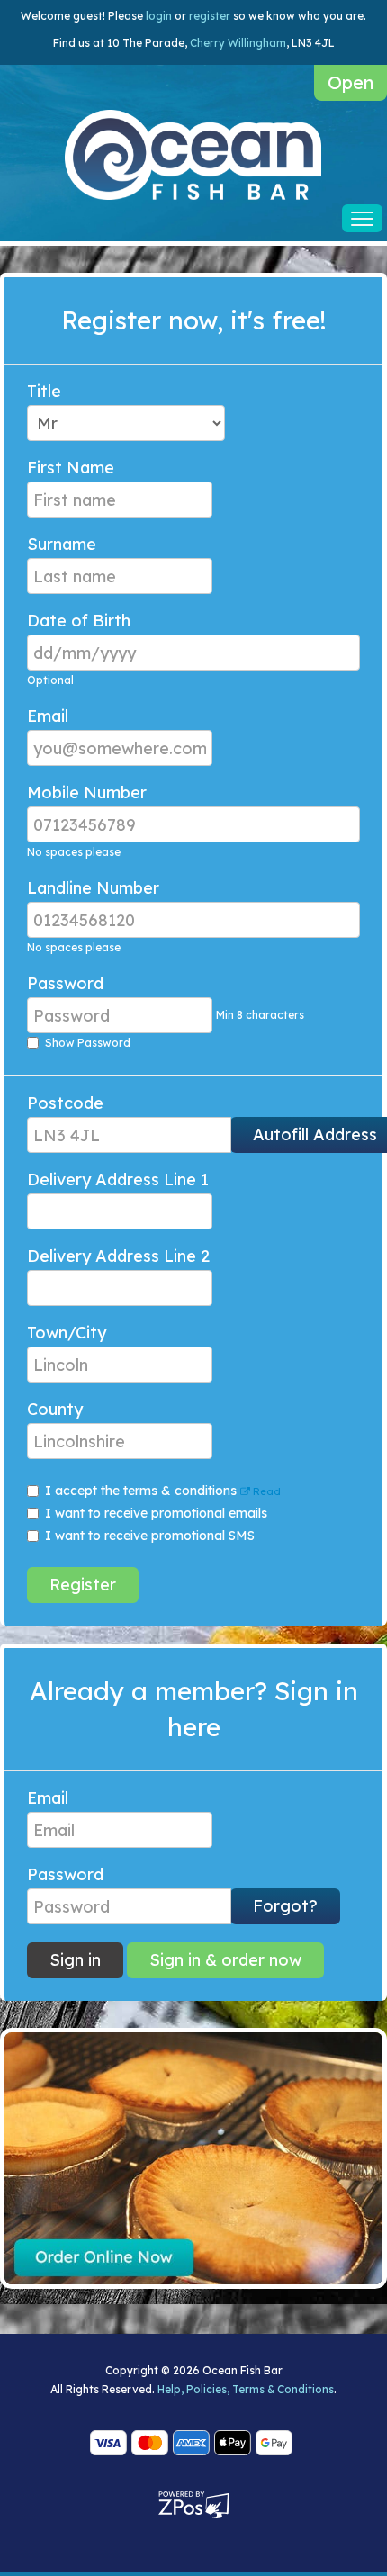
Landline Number (93, 888)
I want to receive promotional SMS (150, 1536)
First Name (71, 468)
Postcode (65, 1103)
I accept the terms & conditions (163, 1491)
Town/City (67, 1333)
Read (265, 1491)
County (55, 1410)
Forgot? (285, 1906)
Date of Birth (79, 621)
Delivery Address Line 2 (118, 1256)
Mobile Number (87, 793)
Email (48, 716)
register (210, 16)
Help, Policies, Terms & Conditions (246, 2389)
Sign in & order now (225, 1960)
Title (44, 392)
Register (83, 1585)
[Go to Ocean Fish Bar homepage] (193, 154)
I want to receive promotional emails (156, 1513)
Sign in (75, 1960)
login (159, 16)
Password (65, 984)
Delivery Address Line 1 (118, 1180)
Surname (62, 545)
